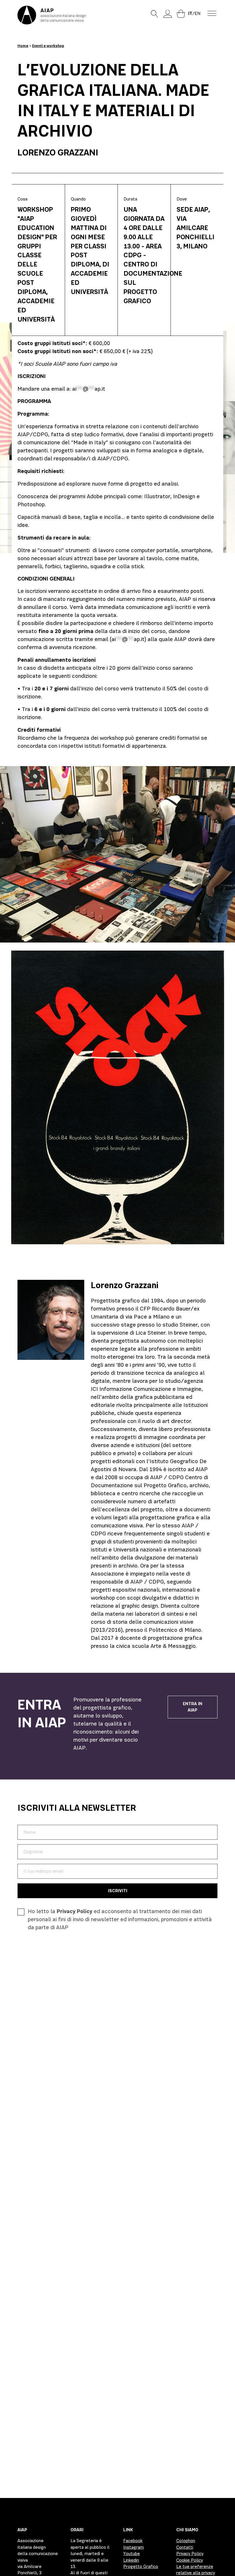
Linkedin (131, 2560)
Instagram (134, 2547)
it (190, 13)
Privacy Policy (75, 1911)
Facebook (133, 2541)
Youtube (132, 2554)
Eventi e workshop (48, 46)
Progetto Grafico (141, 2567)
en (197, 13)
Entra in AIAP (193, 1707)
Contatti (185, 2547)
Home (23, 46)
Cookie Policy (190, 2560)
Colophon (186, 2541)
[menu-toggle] (212, 13)
